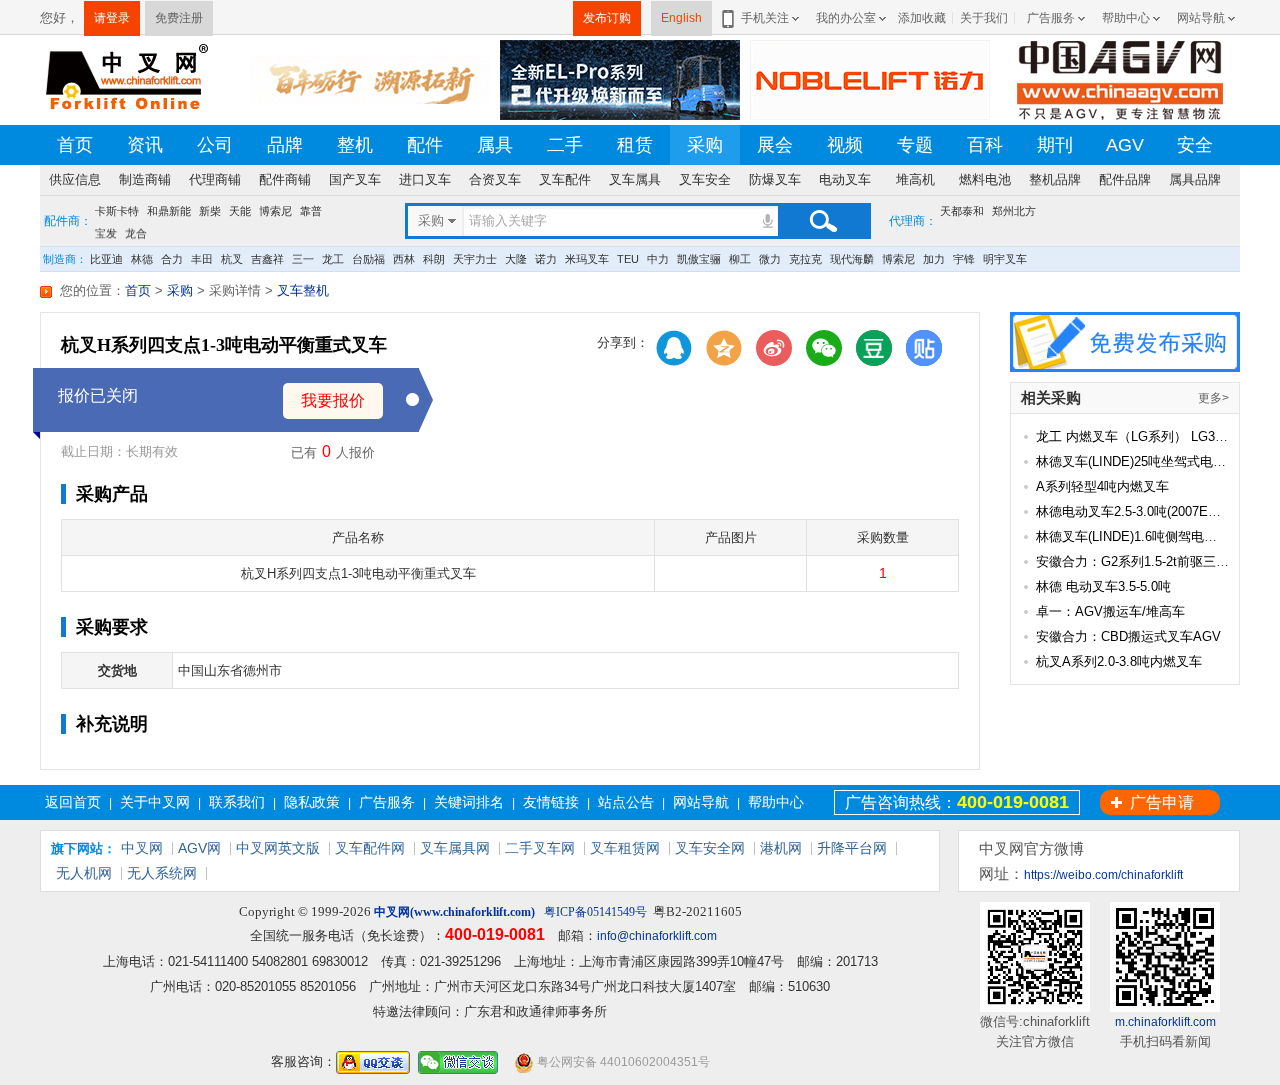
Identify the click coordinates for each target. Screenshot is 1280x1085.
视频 (845, 145)
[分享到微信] (824, 348)
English (681, 18)
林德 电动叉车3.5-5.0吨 (1103, 586)
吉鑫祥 (267, 259)
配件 (425, 145)
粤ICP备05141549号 (595, 912)
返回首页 (73, 802)
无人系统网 (162, 873)
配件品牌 (1125, 179)
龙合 (136, 231)
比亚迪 (106, 259)
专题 (915, 145)
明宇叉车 (1005, 259)
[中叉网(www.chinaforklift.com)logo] (125, 78)
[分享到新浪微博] (774, 348)
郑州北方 (1014, 211)
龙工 (333, 259)
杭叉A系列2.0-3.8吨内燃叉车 (1119, 661)
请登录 (112, 18)
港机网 (781, 848)
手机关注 (765, 18)
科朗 (434, 259)
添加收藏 (922, 18)
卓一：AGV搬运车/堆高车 (1110, 611)
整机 (355, 145)
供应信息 (75, 179)
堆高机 (915, 179)
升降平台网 (852, 848)
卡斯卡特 (117, 211)
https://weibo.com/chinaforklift (1103, 875)
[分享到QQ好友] (674, 348)
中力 (658, 259)
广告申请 (1162, 802)
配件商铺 (285, 179)
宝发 (106, 231)
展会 (775, 145)
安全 (1195, 145)
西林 (404, 259)
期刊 (1055, 145)
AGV (1125, 145)
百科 (985, 145)
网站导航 (1201, 18)
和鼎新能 (169, 211)
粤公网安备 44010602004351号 (622, 1062)
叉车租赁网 (625, 848)
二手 (565, 145)
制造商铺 (145, 179)
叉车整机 (303, 290)
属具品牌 (1195, 179)
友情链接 (551, 802)
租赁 (635, 145)
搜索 (823, 221)
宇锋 (964, 259)
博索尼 (275, 211)
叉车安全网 (710, 848)
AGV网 (199, 848)
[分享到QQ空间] (724, 348)
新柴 (210, 211)
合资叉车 (495, 179)
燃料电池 (985, 179)
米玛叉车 (587, 259)
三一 (303, 259)
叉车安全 (705, 179)
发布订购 (607, 18)
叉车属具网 (455, 848)
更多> (1213, 398)
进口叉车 (425, 179)
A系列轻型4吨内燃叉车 (1102, 486)
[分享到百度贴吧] (924, 348)
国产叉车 (355, 179)
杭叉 (232, 259)
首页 (75, 145)
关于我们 (984, 18)
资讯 (145, 145)
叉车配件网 (370, 848)
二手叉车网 (540, 848)
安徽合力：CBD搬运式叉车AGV (1128, 636)
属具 (495, 145)
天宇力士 (475, 259)
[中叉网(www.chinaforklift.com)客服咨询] (373, 1062)
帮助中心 (1126, 18)
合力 (172, 259)
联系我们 (237, 802)
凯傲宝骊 (699, 259)
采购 (705, 145)
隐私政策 (312, 802)
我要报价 (333, 400)
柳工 (740, 259)
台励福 (368, 259)
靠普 (311, 211)
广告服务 (1051, 18)
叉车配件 (565, 179)
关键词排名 (469, 802)
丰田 (202, 259)
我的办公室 (846, 18)
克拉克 (805, 259)
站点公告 (626, 802)
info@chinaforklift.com (657, 936)
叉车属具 (635, 179)
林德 (142, 259)
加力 (934, 259)
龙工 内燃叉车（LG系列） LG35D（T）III (1156, 436)
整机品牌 (1055, 179)
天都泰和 (962, 211)
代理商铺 (215, 179)
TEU (628, 259)
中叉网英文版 (278, 848)
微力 (770, 259)
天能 (240, 211)
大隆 (516, 259)
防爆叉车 (775, 179)
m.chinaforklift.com (1165, 1022)
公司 (215, 145)
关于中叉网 (155, 802)
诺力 (546, 259)
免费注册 (179, 18)
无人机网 (84, 873)
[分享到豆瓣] (874, 348)
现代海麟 (852, 259)
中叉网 (142, 848)
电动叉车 (845, 179)
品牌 (285, 145)
